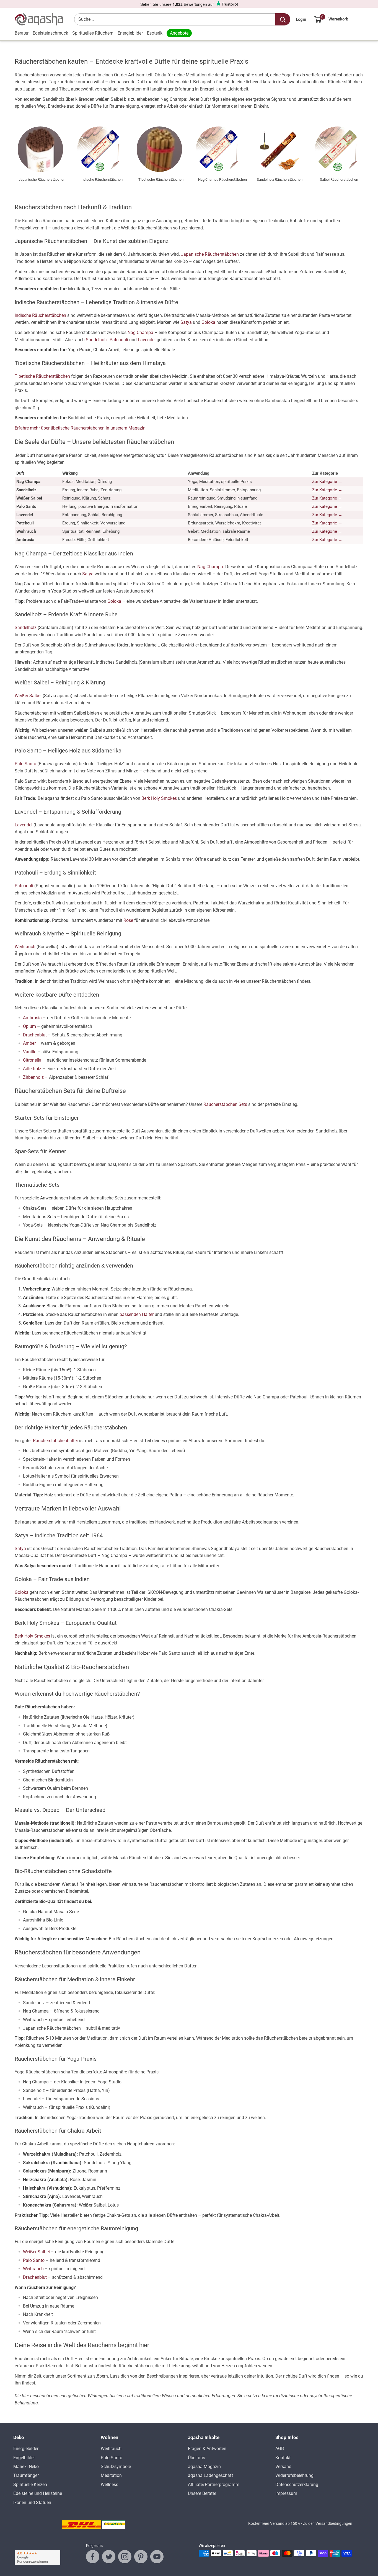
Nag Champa (140, 333)
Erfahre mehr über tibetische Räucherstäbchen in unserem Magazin (80, 428)
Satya (186, 322)
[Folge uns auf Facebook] (93, 2557)
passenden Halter (137, 1314)
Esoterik (155, 33)
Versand (283, 2467)
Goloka (208, 322)
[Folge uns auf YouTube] (157, 2557)
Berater (22, 33)
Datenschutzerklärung (297, 2485)
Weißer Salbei (28, 696)
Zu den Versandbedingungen (328, 2523)
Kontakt (283, 2458)
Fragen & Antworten (207, 2449)
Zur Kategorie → (327, 482)
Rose (128, 920)
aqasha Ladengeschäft (210, 2475)
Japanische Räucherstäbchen (210, 254)
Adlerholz (32, 1069)
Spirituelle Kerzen (30, 2485)
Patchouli (119, 340)
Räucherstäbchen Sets (225, 1104)
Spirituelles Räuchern (93, 33)
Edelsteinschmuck (50, 33)
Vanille (30, 1052)
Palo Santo (25, 764)
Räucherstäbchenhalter (55, 1441)
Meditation (111, 2475)
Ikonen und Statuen (32, 2503)
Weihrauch (25, 947)
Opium (29, 1026)
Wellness (109, 2485)
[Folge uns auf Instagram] (125, 2557)
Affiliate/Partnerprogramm (214, 2485)
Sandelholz (97, 340)
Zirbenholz (33, 1077)
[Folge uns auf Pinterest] (141, 2557)
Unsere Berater (202, 2493)
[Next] (363, 151)
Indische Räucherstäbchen (40, 315)
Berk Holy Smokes (159, 798)
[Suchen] (283, 19)
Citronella (32, 1060)
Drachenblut (35, 1035)
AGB (280, 2449)
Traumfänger (26, 2475)
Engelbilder (24, 2458)
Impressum (286, 2493)
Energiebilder (130, 33)
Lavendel (147, 340)
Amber (29, 1043)
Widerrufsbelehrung (294, 2475)
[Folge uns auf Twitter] (109, 2557)
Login (301, 19)
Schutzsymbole (116, 2467)
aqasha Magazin (204, 2467)
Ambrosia (32, 1018)
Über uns (196, 2458)
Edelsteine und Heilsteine (38, 2493)
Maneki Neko (26, 2467)
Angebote (179, 33)
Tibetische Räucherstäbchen (42, 376)
